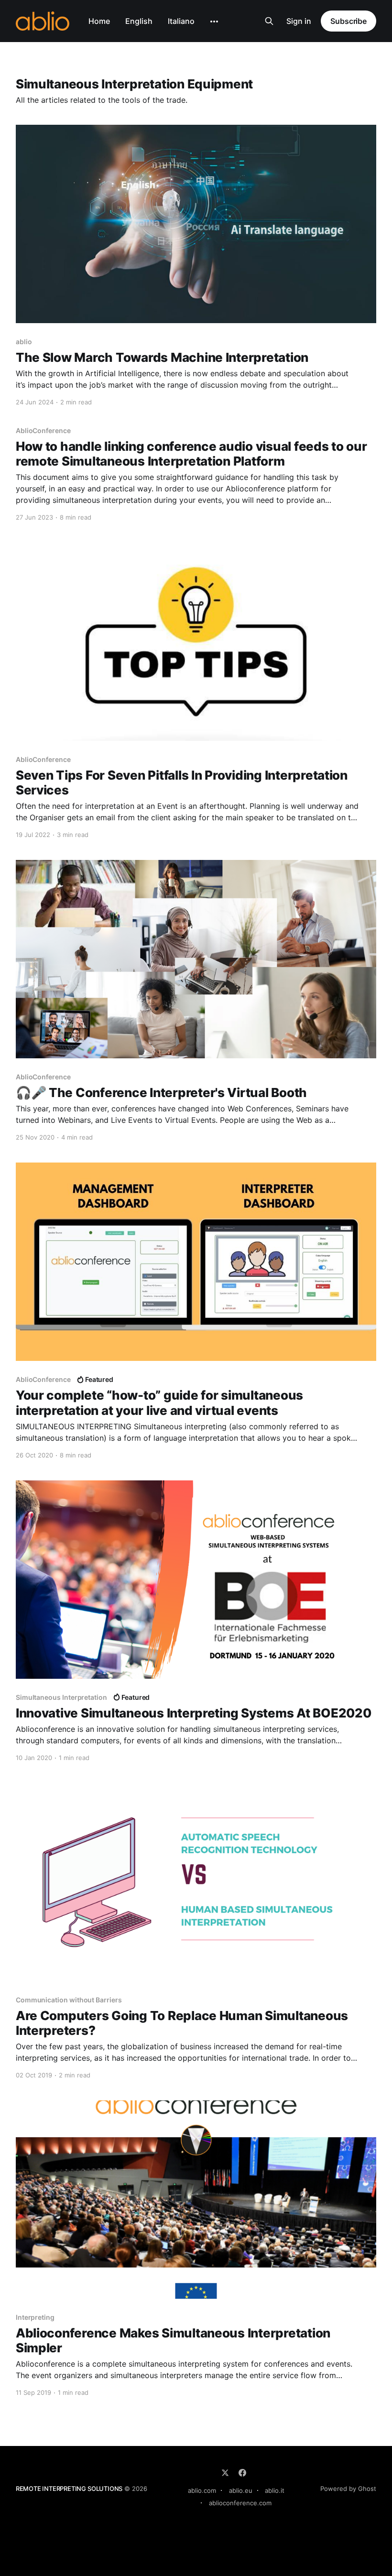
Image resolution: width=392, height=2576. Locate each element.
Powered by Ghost (348, 2489)
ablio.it (275, 2490)
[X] (225, 2473)
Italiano (181, 21)
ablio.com (202, 2490)
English (139, 21)
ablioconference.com (240, 2503)
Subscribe (348, 21)
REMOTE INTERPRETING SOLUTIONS (69, 2489)
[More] (214, 22)
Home (99, 21)
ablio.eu (241, 2490)
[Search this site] (269, 21)
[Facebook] (242, 2473)
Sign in (299, 21)
